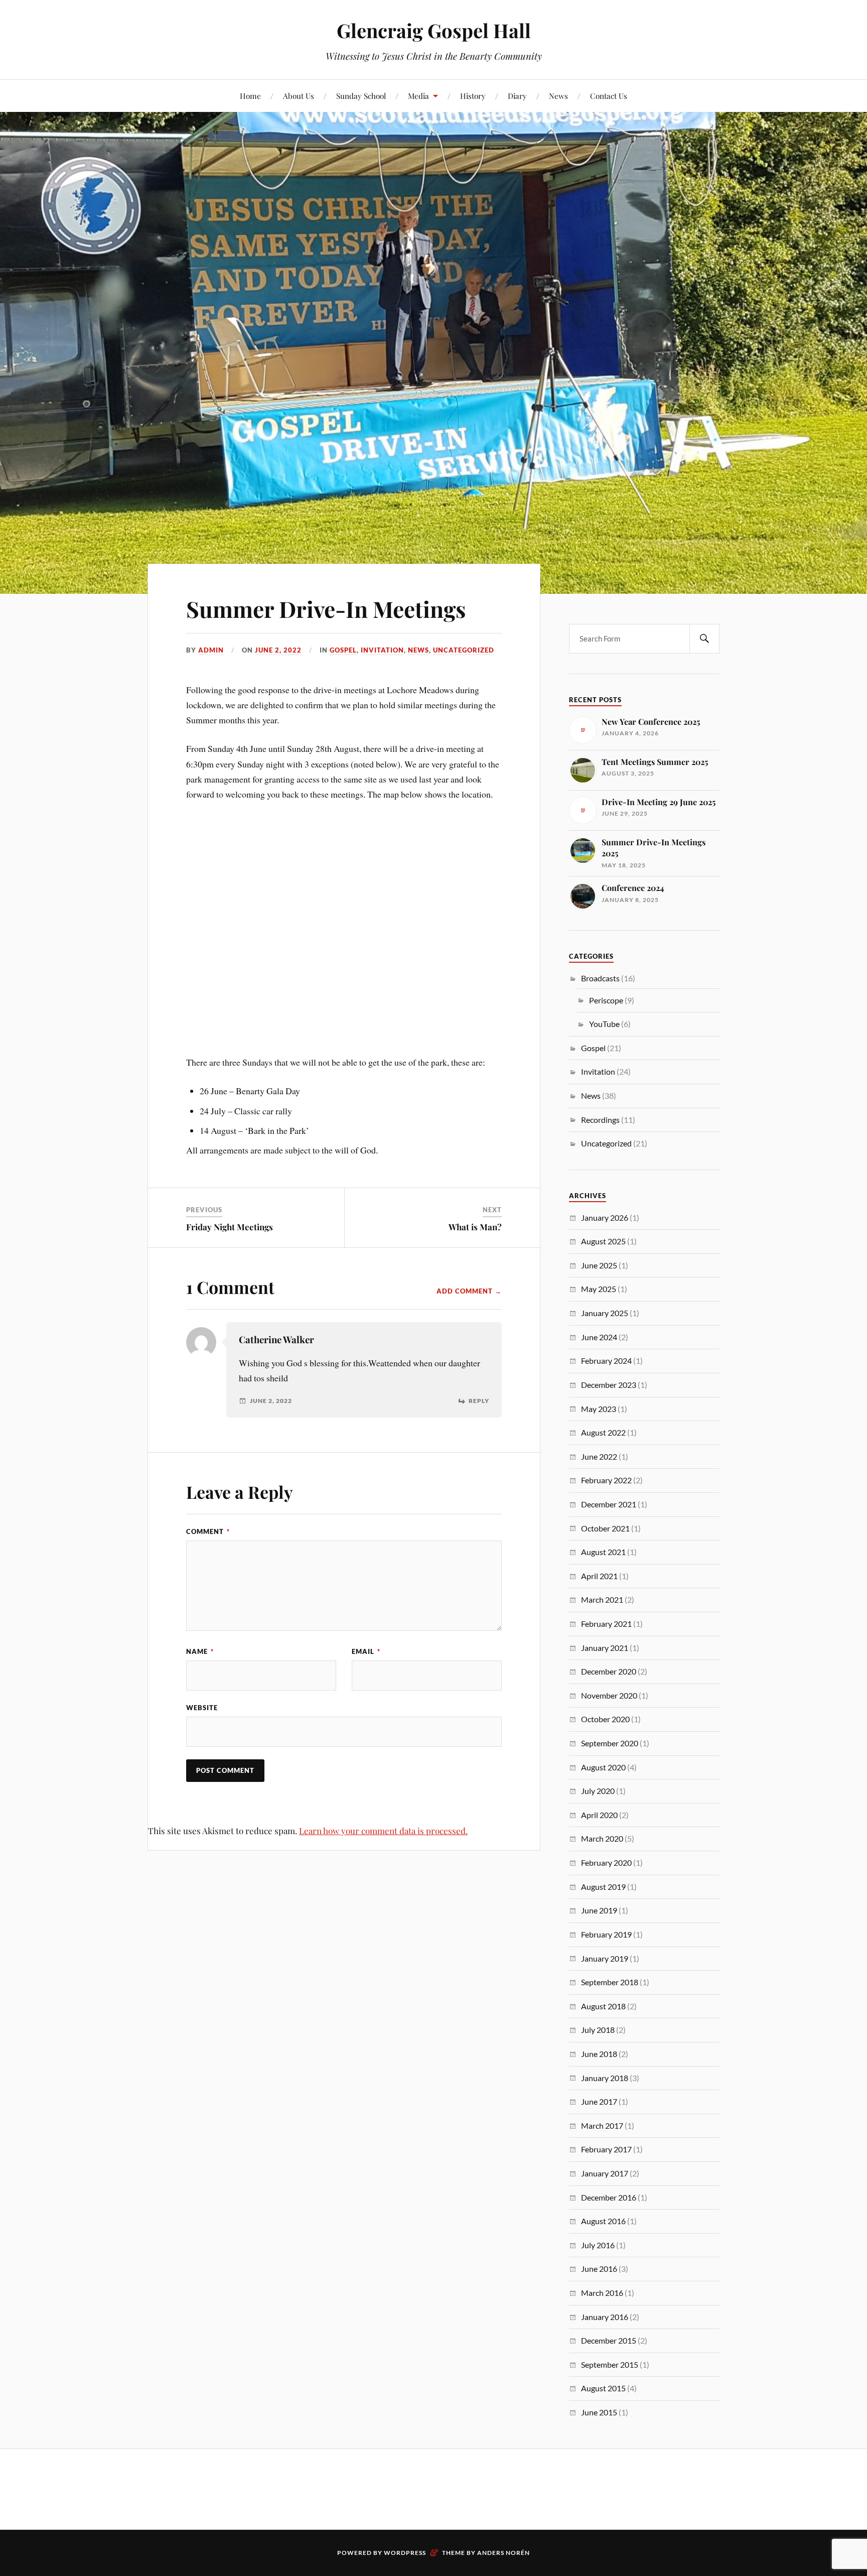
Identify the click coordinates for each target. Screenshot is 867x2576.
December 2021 (609, 1504)
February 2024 (606, 1361)
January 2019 (605, 1958)
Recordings (600, 1120)
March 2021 (602, 1599)
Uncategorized (464, 650)
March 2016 (602, 2293)
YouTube (604, 1024)
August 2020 (603, 1767)
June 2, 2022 (278, 650)
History (473, 96)
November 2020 (609, 1695)
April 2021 (599, 1576)
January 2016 (605, 2317)
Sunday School (361, 96)
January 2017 (605, 2173)
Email (366, 1651)
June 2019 (599, 1910)
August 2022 (603, 1432)
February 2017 (606, 2149)
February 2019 (606, 1934)
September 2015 (610, 2364)
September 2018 (610, 1982)
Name (200, 1651)
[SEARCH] (704, 639)
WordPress (405, 2553)
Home (250, 96)
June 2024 (599, 1337)
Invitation (382, 650)
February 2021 (606, 1624)
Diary (517, 96)
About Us (299, 96)
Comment (208, 1531)
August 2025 (603, 1241)
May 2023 (599, 1409)
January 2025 (605, 1313)
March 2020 (602, 1838)
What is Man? (475, 1227)
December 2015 (609, 2340)
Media (418, 96)
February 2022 (606, 1480)
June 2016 (599, 2269)
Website (202, 1708)
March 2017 (602, 2126)
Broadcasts (600, 978)
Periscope (606, 1000)
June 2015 (599, 2412)
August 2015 (603, 2388)
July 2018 (598, 2030)
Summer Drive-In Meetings (326, 609)
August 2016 (603, 2221)
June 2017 (599, 2101)
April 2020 (599, 1815)
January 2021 (605, 1648)
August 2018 (603, 2006)
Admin (211, 650)
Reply (479, 1401)
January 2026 (605, 1217)
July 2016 (598, 2245)
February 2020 (606, 1862)
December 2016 (609, 2197)
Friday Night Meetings (230, 1227)
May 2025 (599, 1289)
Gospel (343, 650)
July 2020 (598, 1791)
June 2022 (599, 1456)
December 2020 (609, 1671)
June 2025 (599, 1265)
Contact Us (609, 96)
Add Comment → (469, 1291)
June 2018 (599, 2054)
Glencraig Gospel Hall (434, 30)
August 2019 (603, 1887)
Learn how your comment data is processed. (383, 1831)
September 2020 (610, 1743)
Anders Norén (503, 2553)
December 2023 (609, 1385)
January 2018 (605, 2078)
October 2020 (605, 1719)
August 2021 (603, 1552)
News (558, 96)
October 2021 (605, 1528)
